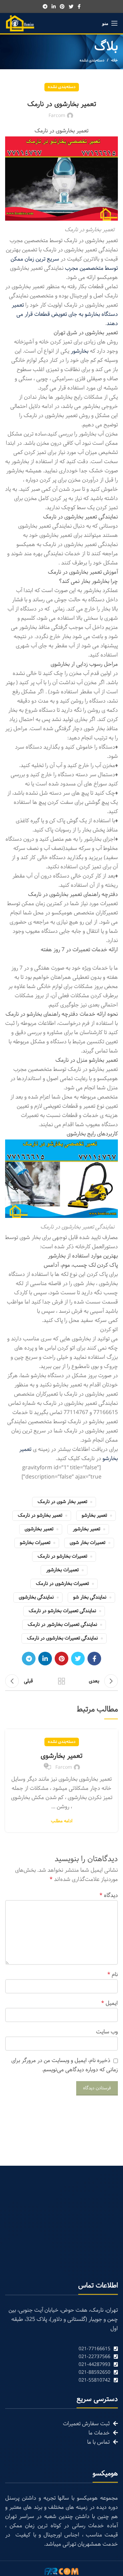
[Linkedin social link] (54, 6)
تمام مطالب (61, 1681)
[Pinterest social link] (62, 6)
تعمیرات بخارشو (35, 1543)
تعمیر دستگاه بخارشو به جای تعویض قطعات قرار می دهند (65, 314)
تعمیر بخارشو (94, 1515)
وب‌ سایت (107, 2032)
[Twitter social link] (71, 6)
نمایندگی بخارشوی (36, 1597)
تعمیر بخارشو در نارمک (40, 1515)
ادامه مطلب (62, 1821)
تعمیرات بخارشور (62, 1570)
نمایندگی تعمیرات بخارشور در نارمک (62, 1625)
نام (113, 1975)
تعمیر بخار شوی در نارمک (62, 1502)
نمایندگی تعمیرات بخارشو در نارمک (62, 1611)
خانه (114, 60)
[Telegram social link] (45, 6)
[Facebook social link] (79, 6)
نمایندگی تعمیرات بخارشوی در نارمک (62, 1638)
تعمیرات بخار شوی (87, 1543)
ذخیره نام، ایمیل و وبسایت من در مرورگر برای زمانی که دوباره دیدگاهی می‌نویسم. (65, 2065)
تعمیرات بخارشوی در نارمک (62, 1584)
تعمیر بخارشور (86, 1529)
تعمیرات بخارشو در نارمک (62, 1556)
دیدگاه (109, 1895)
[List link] (61, 2349)
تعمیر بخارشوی (39, 1529)
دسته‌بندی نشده (92, 60)
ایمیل (110, 2003)
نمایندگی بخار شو (90, 1597)
